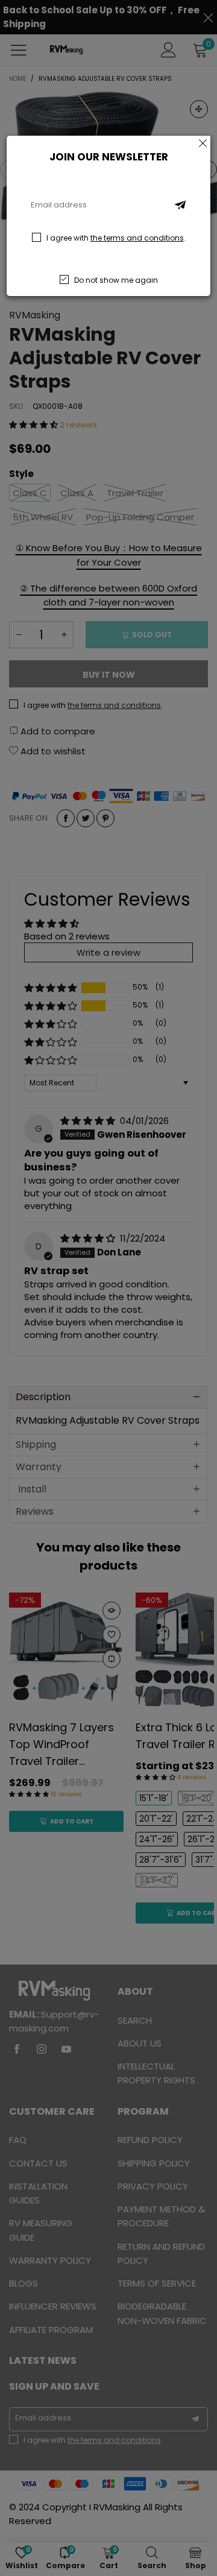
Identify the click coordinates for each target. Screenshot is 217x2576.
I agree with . (116, 238)
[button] (180, 205)
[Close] (203, 143)
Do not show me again (116, 280)
